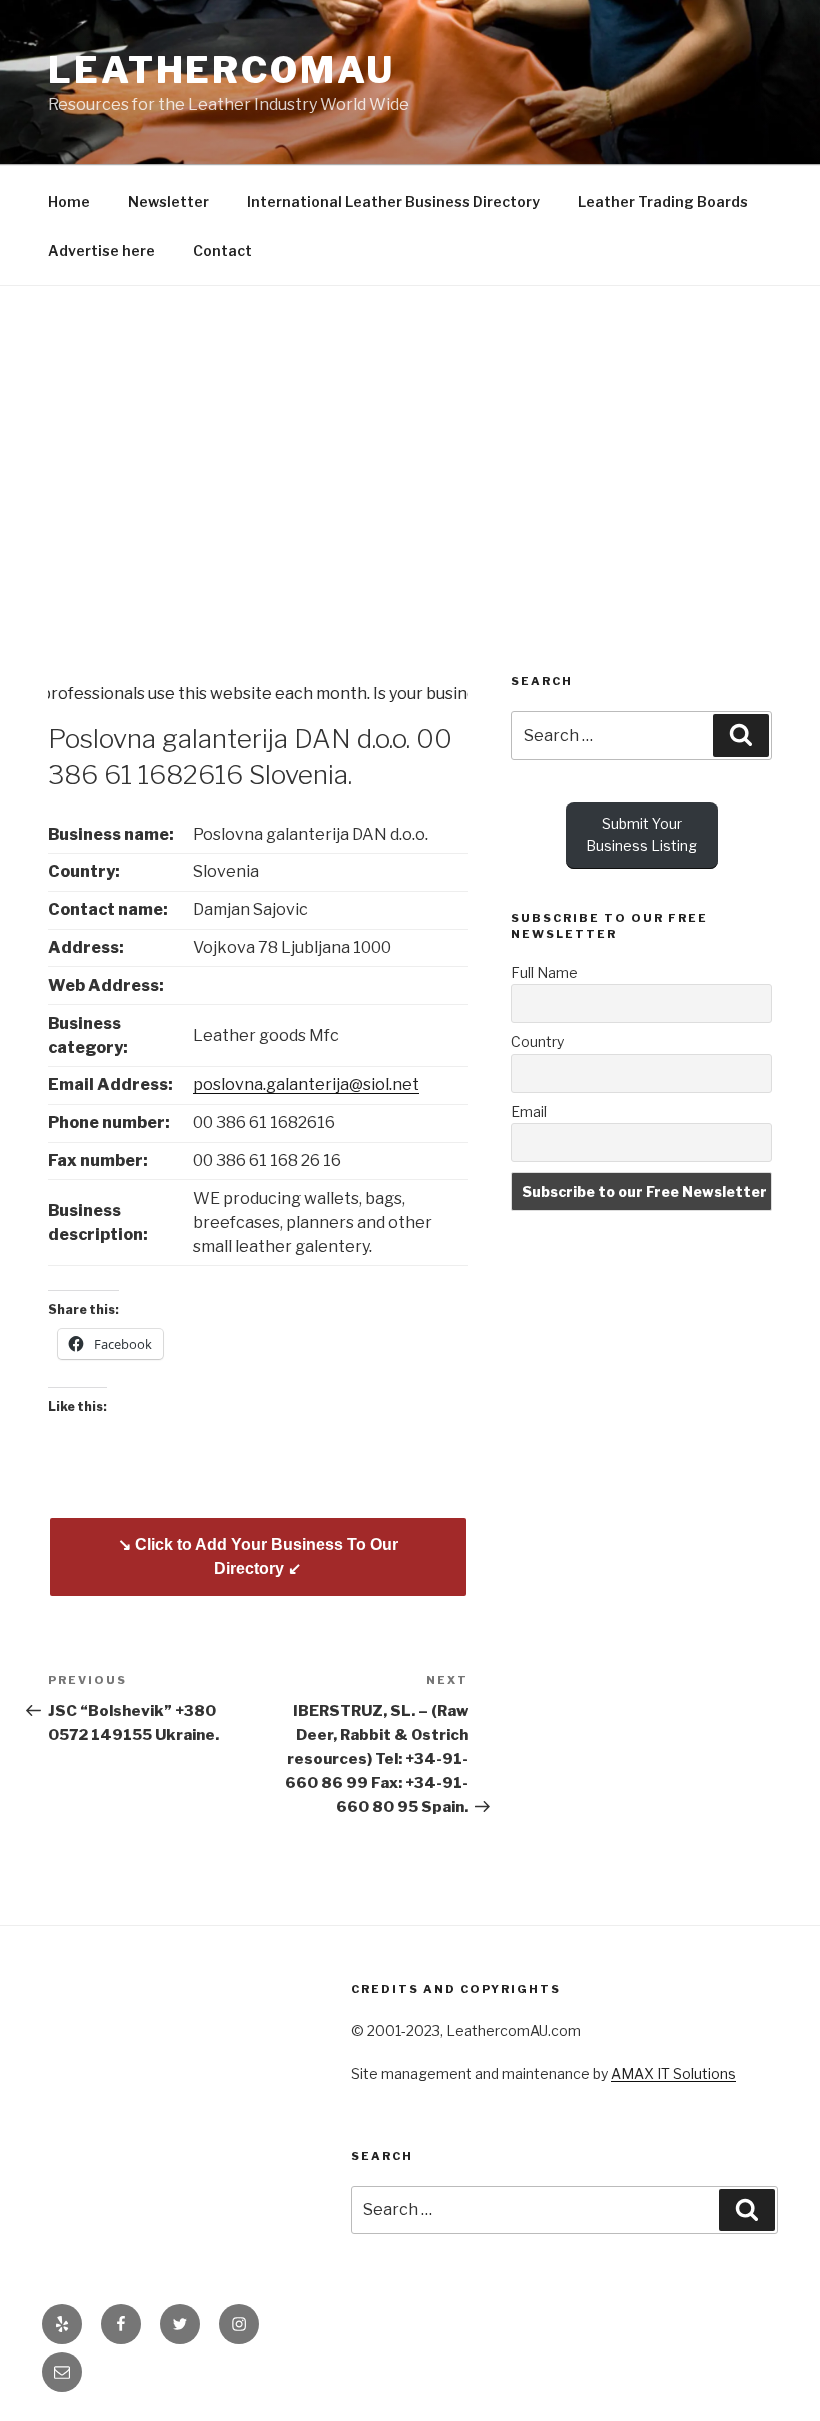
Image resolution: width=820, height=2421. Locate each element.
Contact (222, 250)
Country (537, 1041)
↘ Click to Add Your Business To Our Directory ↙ (258, 1556)
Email (529, 1111)
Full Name (544, 972)
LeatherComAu (221, 70)
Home (69, 201)
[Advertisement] (410, 436)
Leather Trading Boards (663, 201)
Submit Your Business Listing (641, 834)
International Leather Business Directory (393, 201)
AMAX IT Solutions (673, 2073)
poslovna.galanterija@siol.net (306, 1084)
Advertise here (101, 250)
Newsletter (168, 201)
